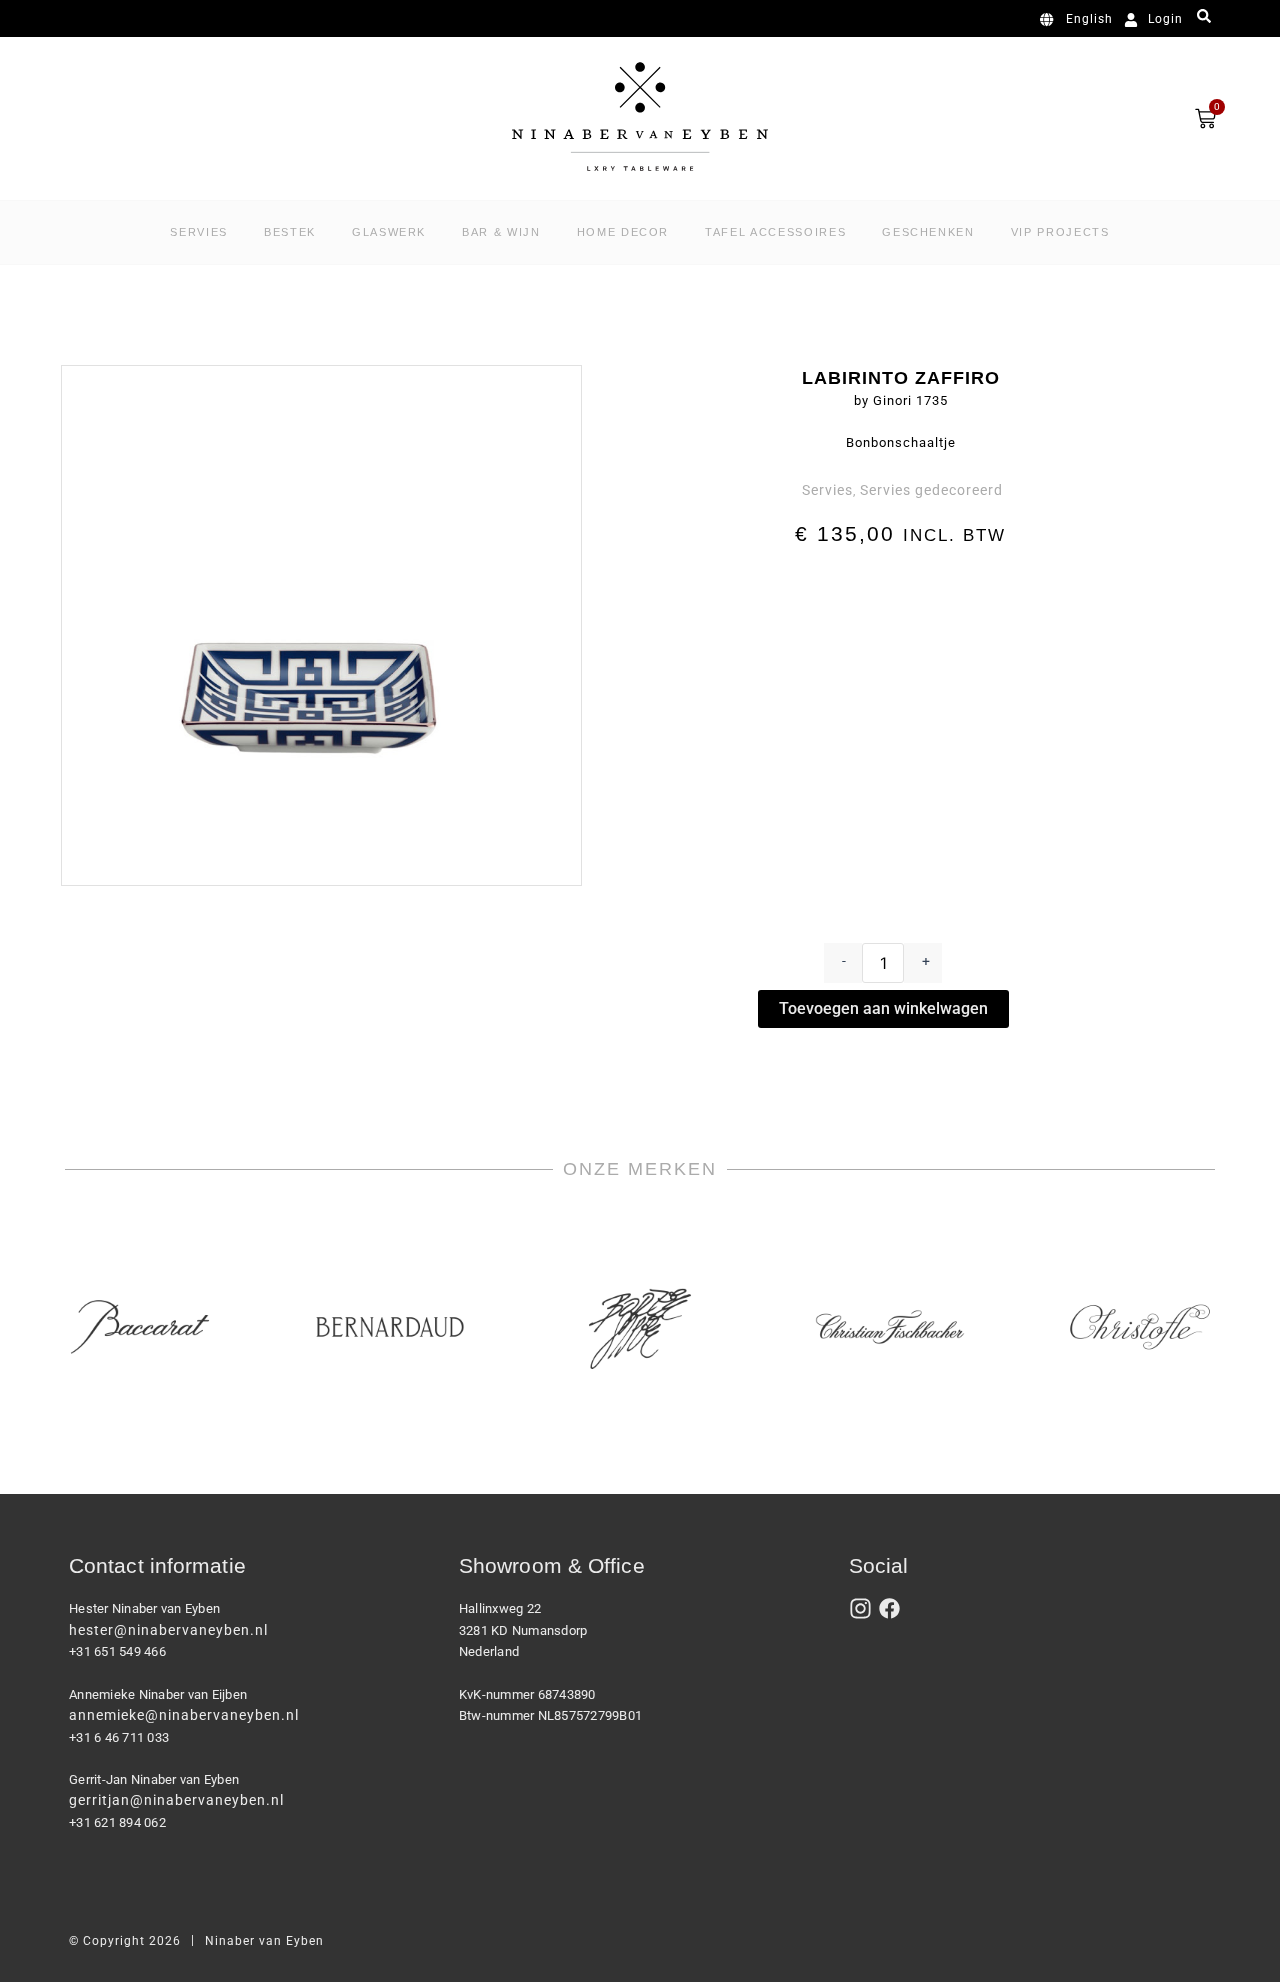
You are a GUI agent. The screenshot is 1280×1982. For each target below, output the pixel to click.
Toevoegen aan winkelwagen (883, 1008)
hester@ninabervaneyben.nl (168, 1630)
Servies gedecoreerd (931, 490)
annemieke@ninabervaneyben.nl (184, 1715)
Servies (827, 490)
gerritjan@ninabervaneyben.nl (176, 1800)
